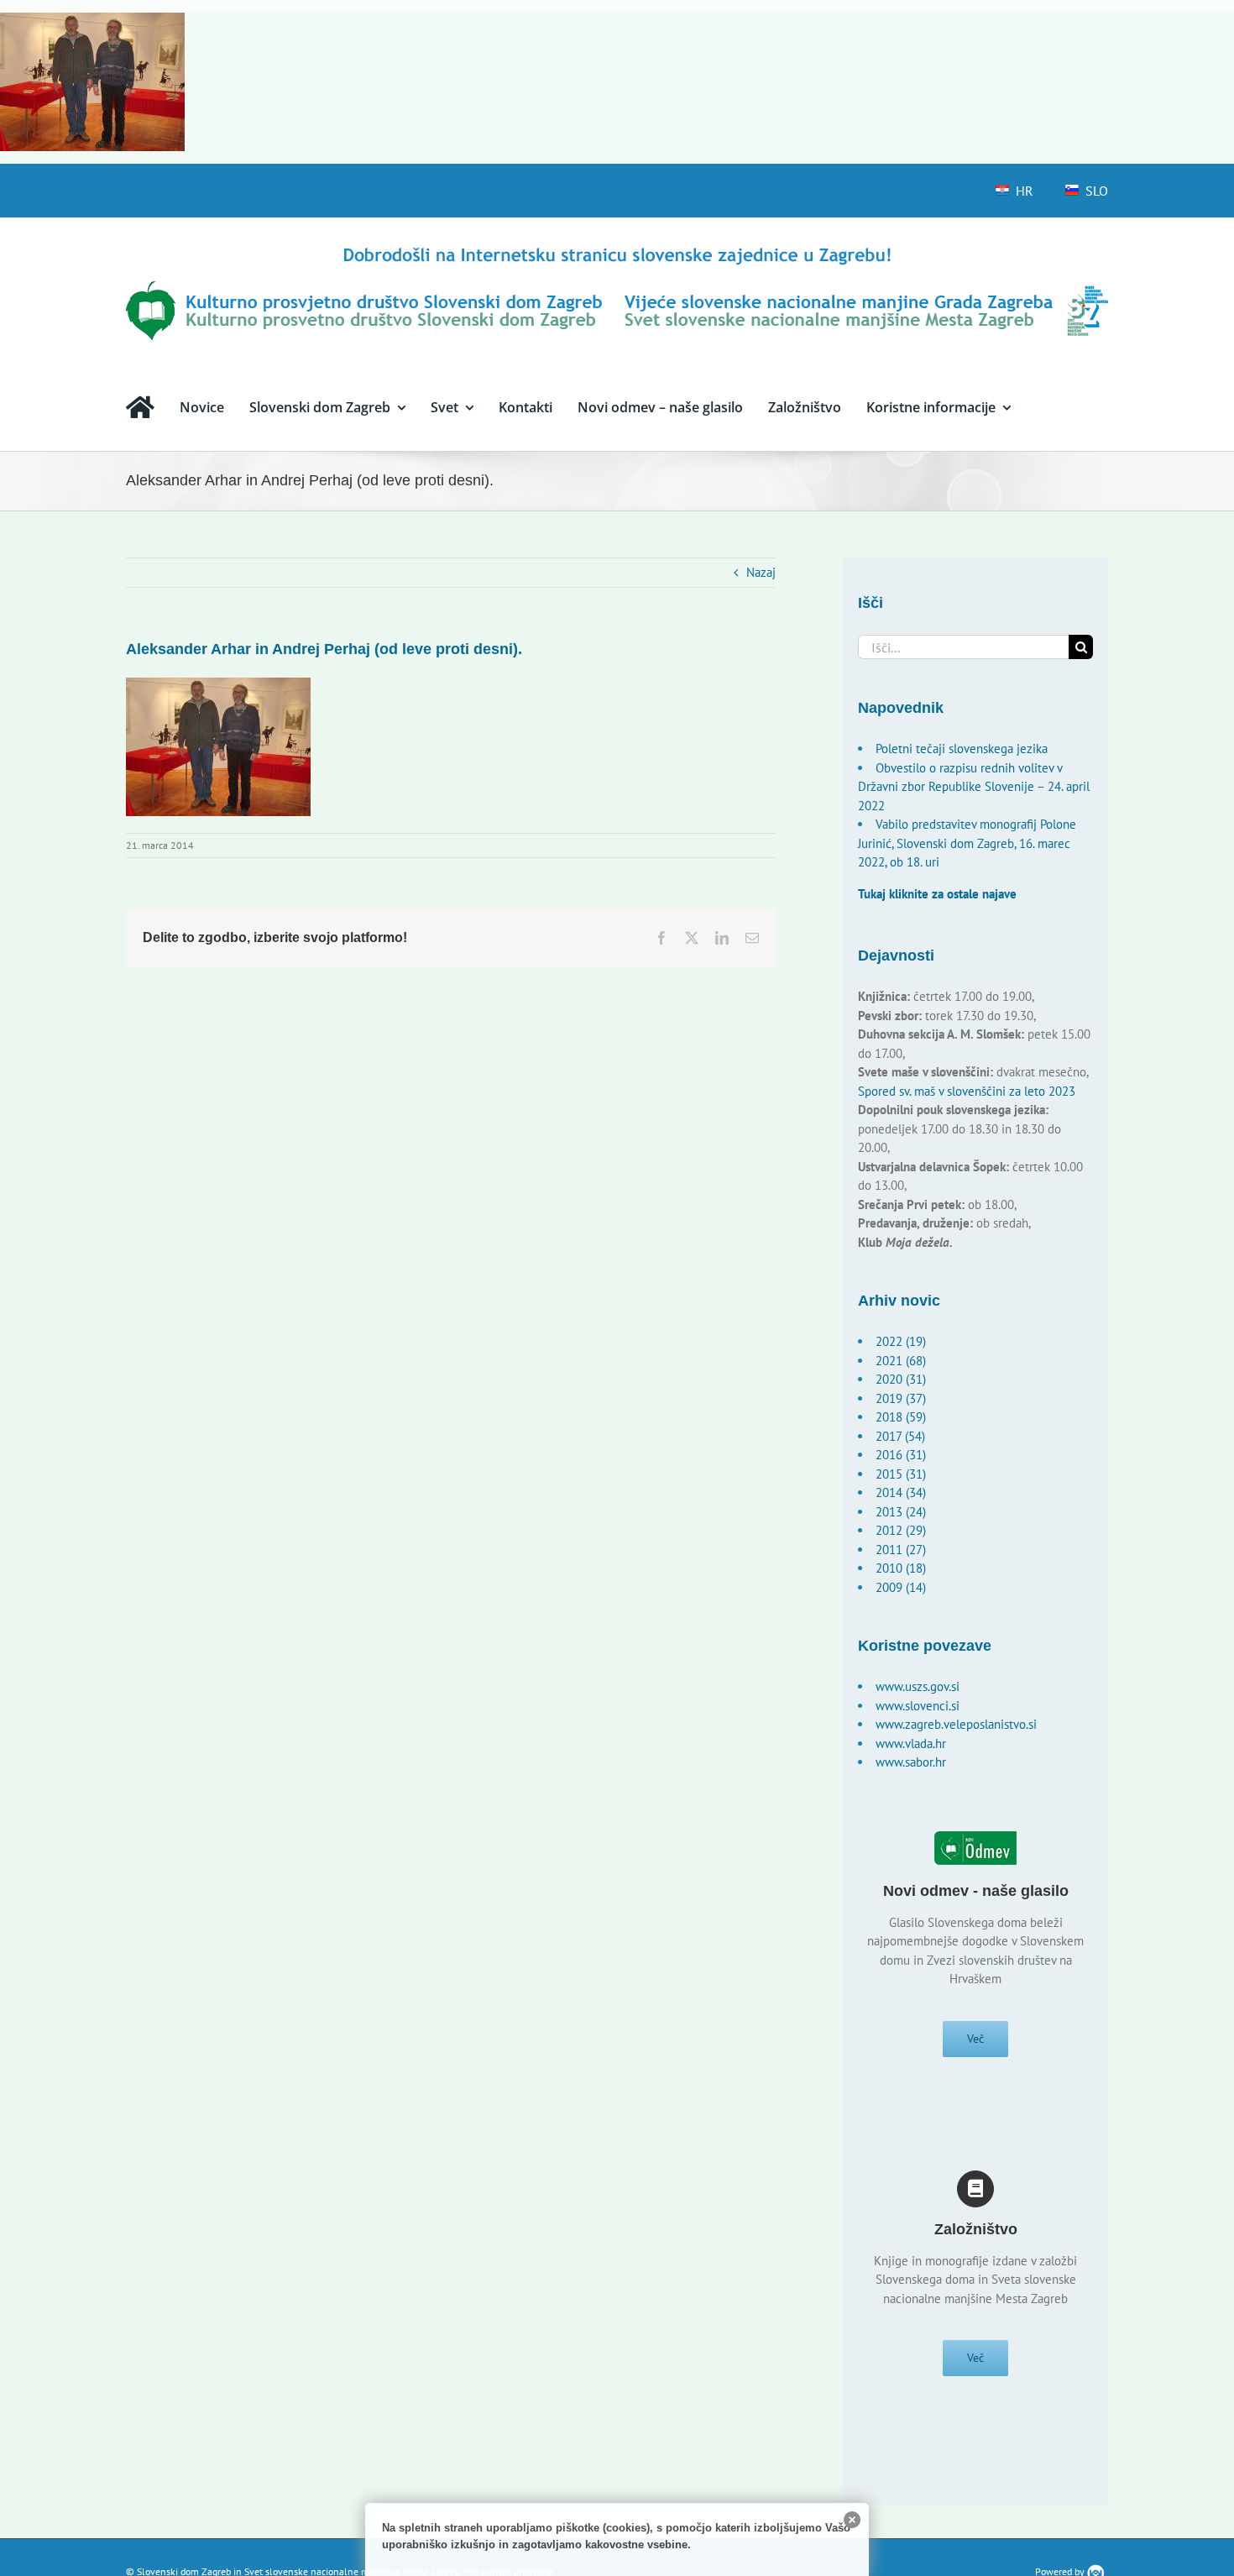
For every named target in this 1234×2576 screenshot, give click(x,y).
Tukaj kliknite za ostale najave (937, 894)
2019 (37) (901, 1398)
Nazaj (761, 572)
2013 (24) (901, 1512)
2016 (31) (901, 1455)
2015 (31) (901, 1474)
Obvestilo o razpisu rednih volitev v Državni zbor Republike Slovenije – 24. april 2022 (974, 787)
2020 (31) (901, 1379)
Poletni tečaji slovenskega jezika (962, 749)
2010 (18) (901, 1568)
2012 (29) (901, 1530)
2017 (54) (900, 1436)
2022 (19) (901, 1341)
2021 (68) (901, 1361)
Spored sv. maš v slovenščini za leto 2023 (967, 1091)
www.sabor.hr (911, 1762)
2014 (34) (901, 1492)
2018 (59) (901, 1417)
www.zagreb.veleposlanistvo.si (956, 1724)
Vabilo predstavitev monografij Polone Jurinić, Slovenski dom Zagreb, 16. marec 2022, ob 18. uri (967, 843)
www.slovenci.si (918, 1706)
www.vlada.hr (911, 1744)
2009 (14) (901, 1587)
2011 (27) (901, 1550)
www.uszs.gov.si (918, 1686)
